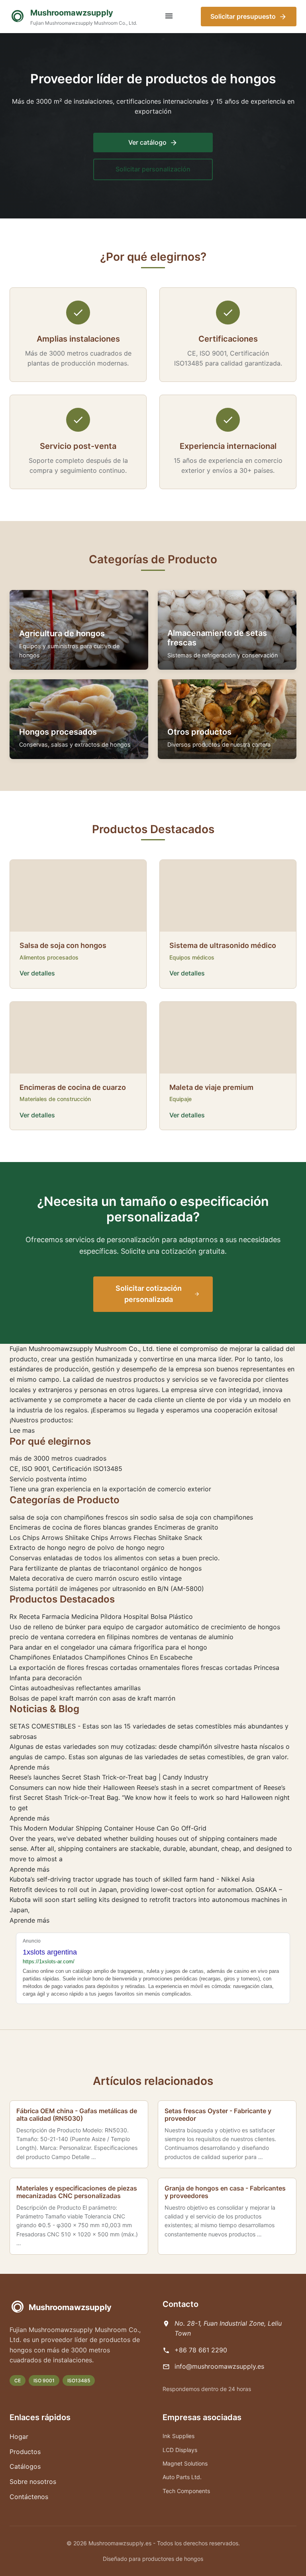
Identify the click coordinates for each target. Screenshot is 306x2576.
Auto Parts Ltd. (182, 2477)
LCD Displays (180, 2450)
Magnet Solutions (185, 2463)
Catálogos (25, 2466)
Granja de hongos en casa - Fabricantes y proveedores (225, 2192)
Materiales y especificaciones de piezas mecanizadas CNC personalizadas (77, 2192)
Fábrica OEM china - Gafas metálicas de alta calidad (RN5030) (77, 2115)
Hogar (19, 2436)
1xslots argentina (50, 1952)
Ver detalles (37, 973)
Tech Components (186, 2491)
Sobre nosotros (33, 2482)
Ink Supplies (178, 2436)
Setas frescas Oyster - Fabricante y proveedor (218, 2115)
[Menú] (169, 17)
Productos (25, 2452)
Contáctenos (29, 2497)
